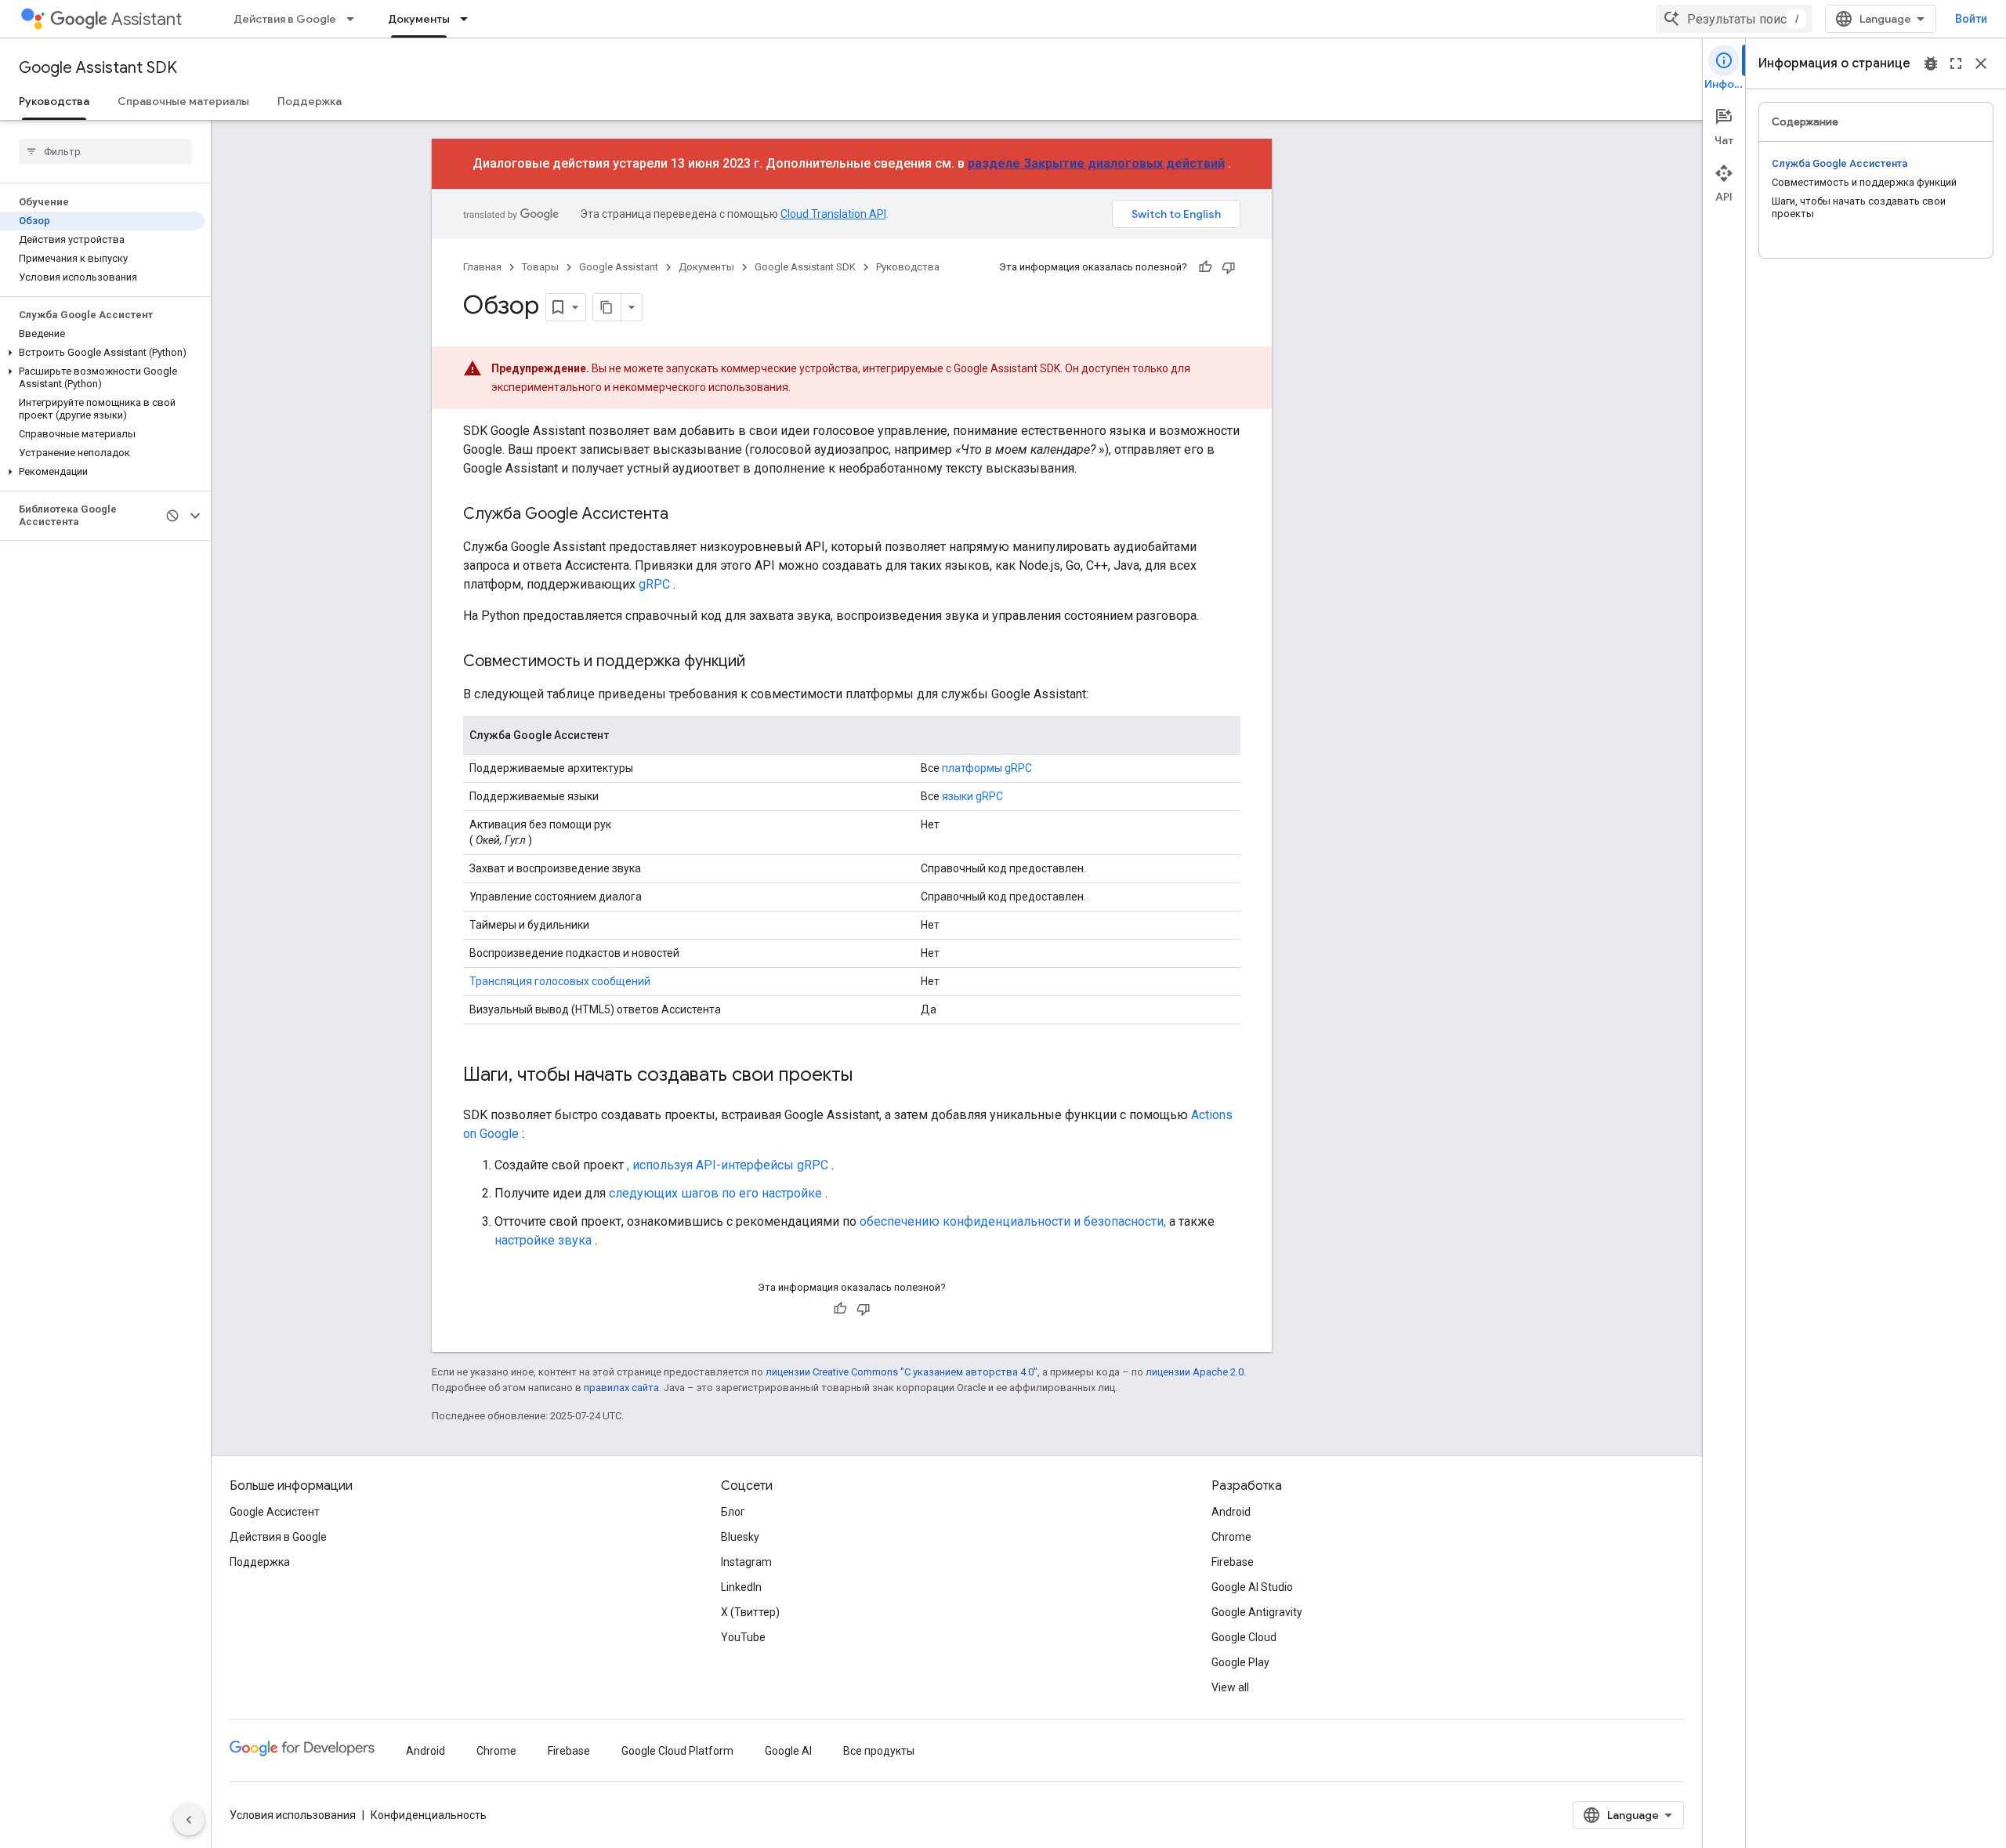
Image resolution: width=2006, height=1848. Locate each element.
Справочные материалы (183, 101)
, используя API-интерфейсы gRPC (728, 1165)
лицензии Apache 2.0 (1195, 1372)
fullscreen (1956, 63)
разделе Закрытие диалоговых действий (1096, 163)
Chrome (1231, 1537)
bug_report (1931, 63)
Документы (419, 19)
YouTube (743, 1637)
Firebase (1233, 1562)
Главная (482, 267)
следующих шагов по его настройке (715, 1193)
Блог (733, 1512)
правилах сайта (621, 1388)
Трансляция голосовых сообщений (560, 981)
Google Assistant (619, 267)
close (1981, 63)
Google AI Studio (1252, 1587)
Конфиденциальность (429, 1815)
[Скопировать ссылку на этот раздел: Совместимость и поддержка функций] (761, 662)
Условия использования (293, 1815)
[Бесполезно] (1229, 267)
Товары (540, 267)
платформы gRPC (987, 768)
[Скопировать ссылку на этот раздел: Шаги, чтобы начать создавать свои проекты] (868, 1076)
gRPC (654, 584)
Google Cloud (1244, 1637)
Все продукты (879, 1751)
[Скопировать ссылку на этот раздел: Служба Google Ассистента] (684, 515)
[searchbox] (105, 151)
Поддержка (310, 101)
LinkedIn (741, 1587)
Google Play (1240, 1662)
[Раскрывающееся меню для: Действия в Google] (355, 19)
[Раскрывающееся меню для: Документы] (469, 19)
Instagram (746, 1562)
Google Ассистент (275, 1512)
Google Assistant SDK (98, 68)
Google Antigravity (1257, 1612)
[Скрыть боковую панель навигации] (189, 1820)
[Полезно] (1205, 267)
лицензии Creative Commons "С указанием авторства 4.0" (902, 1372)
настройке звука (543, 1240)
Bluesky (740, 1537)
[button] (102, 353)
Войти (1971, 19)
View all (1230, 1687)
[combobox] (1734, 19)
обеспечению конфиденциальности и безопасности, (1013, 1221)
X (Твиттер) (750, 1612)
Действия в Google (285, 19)
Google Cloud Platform (677, 1751)
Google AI (788, 1751)
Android (1231, 1512)
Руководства (54, 101)
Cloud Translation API (833, 214)
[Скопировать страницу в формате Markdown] (607, 307)
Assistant (147, 19)
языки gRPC (972, 796)
